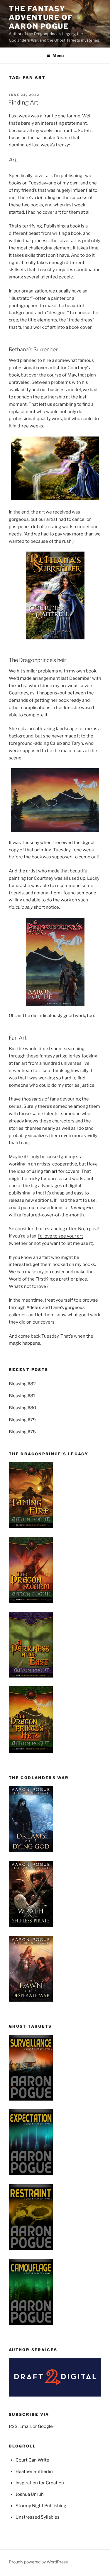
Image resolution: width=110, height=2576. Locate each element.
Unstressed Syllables (38, 2517)
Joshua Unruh (30, 2494)
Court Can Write (32, 2460)
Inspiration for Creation (40, 2483)
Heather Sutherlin (34, 2471)
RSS (13, 2426)
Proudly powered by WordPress (38, 2562)
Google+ (46, 2426)
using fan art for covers (56, 1171)
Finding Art (23, 102)
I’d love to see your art (61, 1236)
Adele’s (34, 1307)
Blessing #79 (22, 1420)
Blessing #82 (22, 1384)
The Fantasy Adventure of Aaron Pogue (41, 17)
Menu (58, 55)
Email (25, 2426)
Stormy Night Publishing (41, 2506)
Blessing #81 (22, 1396)
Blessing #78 (22, 1432)
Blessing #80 (22, 1408)
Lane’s (57, 1307)
